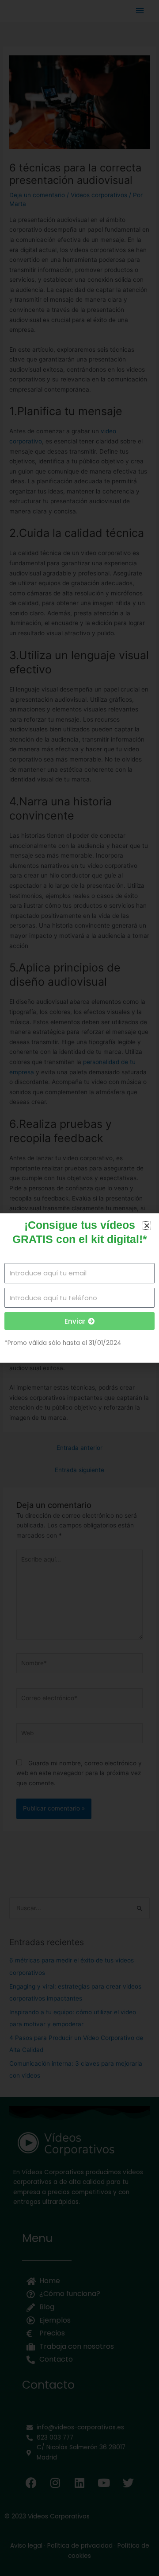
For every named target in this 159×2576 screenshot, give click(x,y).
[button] (147, 1226)
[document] (79, 1288)
